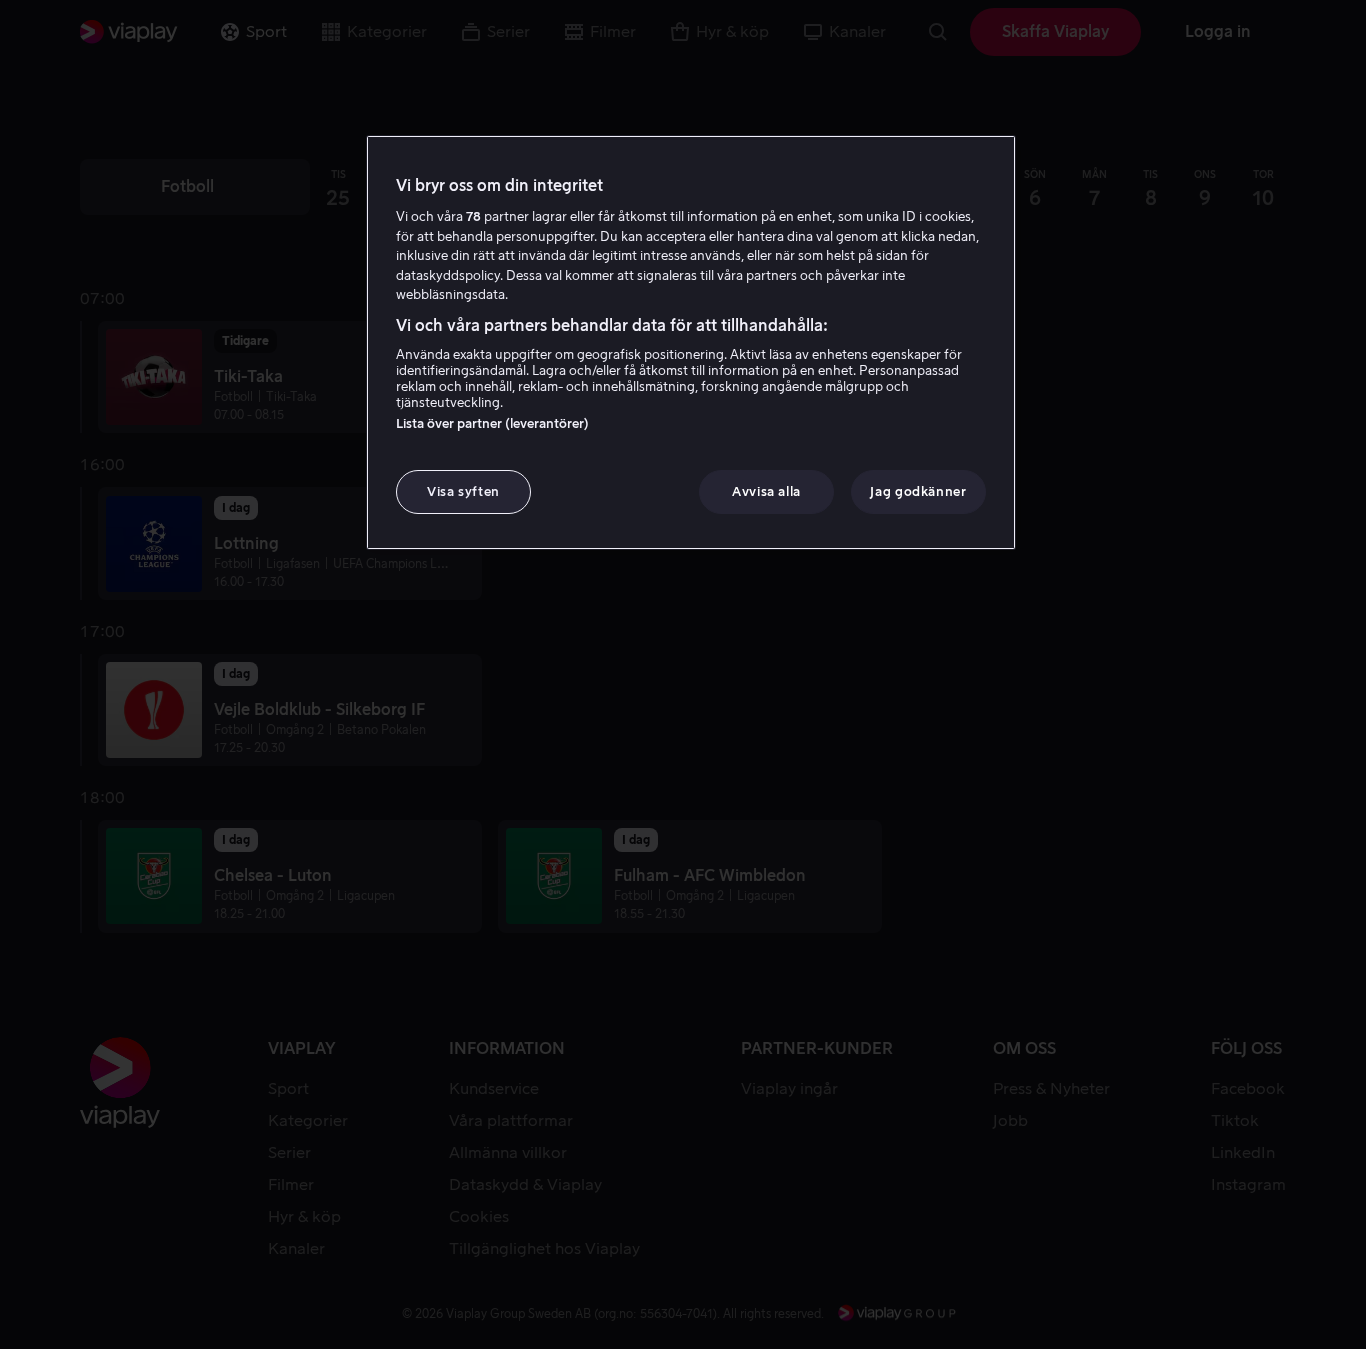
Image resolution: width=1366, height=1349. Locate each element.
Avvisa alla (766, 491)
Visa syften (463, 491)
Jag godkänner (918, 491)
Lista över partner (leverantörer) (492, 423)
